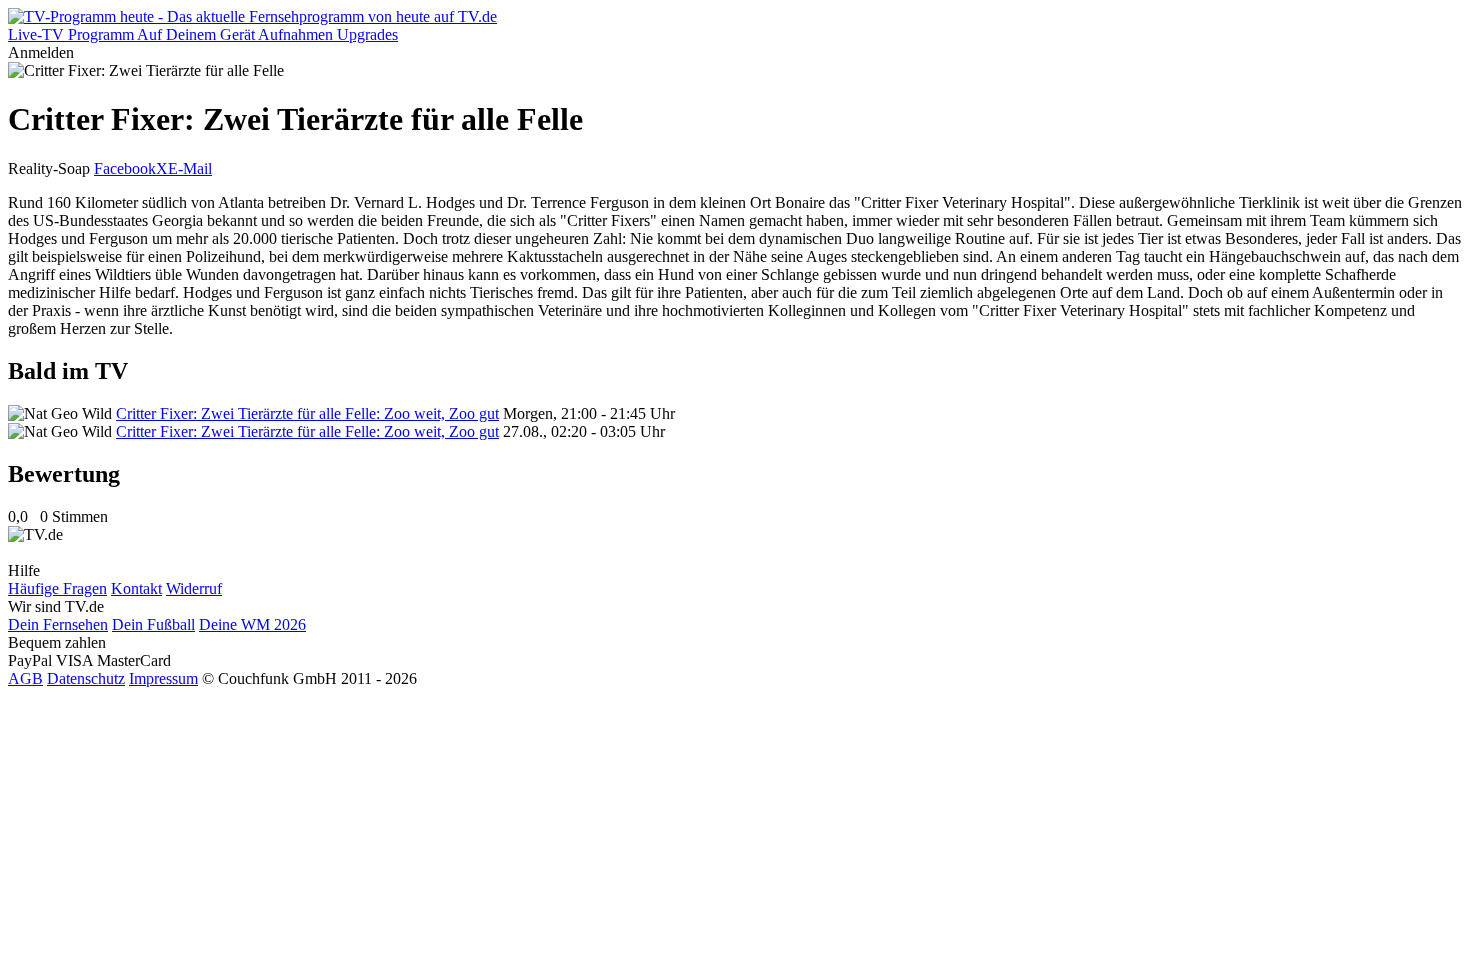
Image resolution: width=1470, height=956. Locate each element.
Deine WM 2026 (252, 624)
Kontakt (136, 588)
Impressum (163, 678)
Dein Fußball (153, 624)
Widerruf (194, 588)
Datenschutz (86, 678)
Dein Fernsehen (58, 624)
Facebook (125, 168)
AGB (25, 678)
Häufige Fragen (57, 588)
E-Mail (190, 168)
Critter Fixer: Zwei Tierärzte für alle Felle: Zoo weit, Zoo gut (307, 413)
